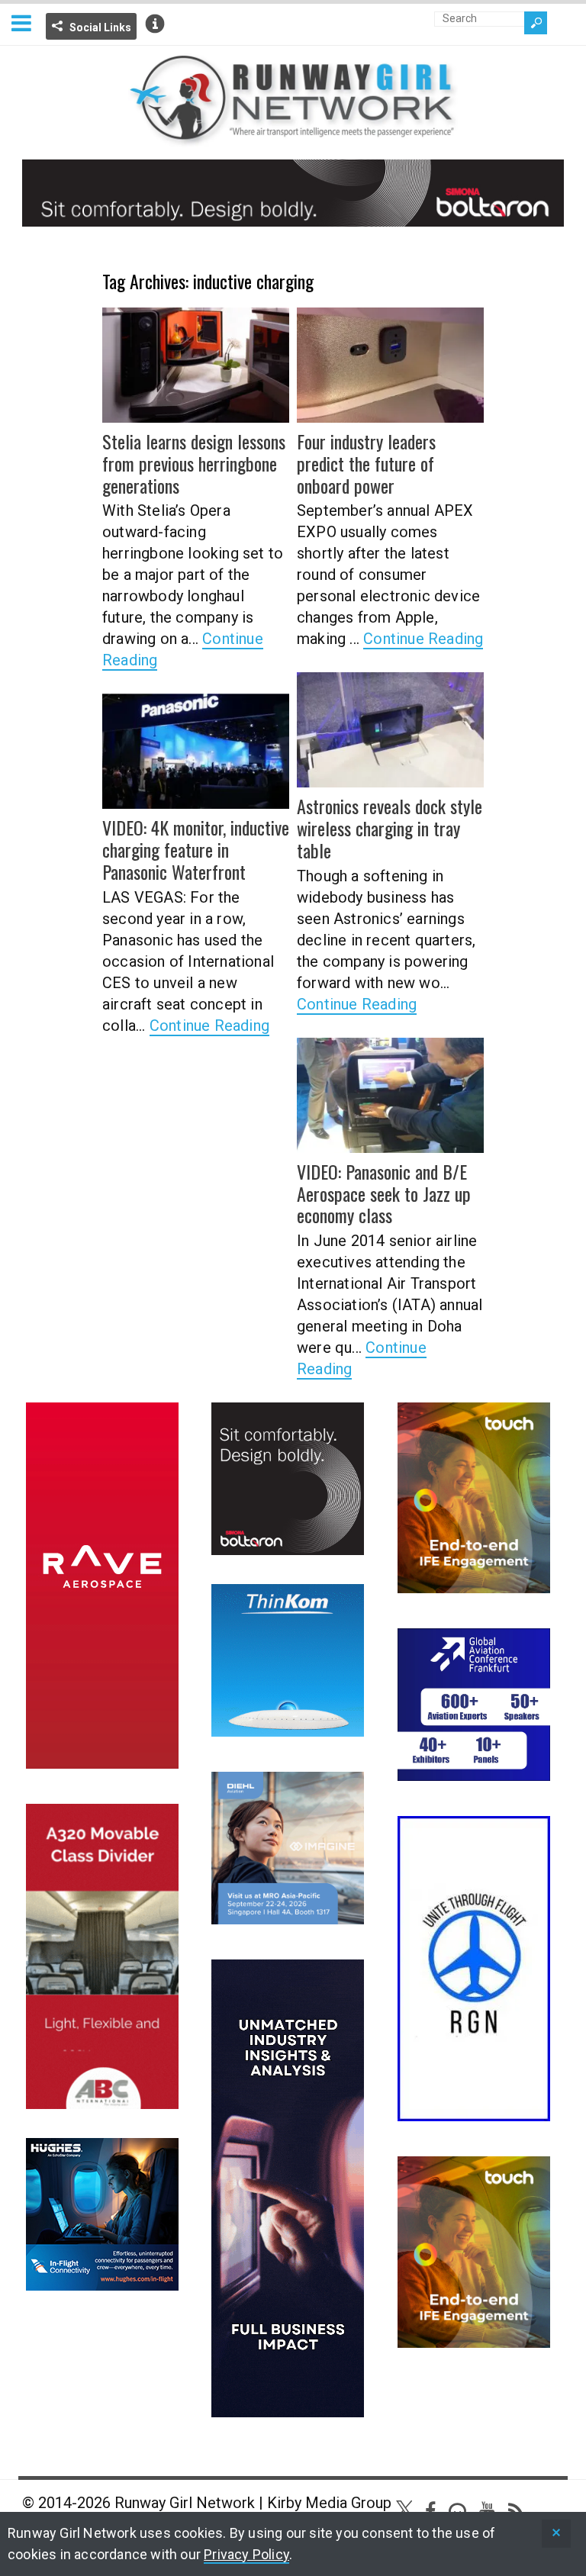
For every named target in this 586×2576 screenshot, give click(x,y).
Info (155, 24)
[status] (556, 2534)
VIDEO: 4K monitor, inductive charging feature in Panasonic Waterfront (196, 849)
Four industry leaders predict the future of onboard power (366, 463)
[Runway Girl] (293, 138)
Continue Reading (423, 639)
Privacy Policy (246, 2554)
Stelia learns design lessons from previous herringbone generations (194, 463)
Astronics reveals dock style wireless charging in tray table (390, 828)
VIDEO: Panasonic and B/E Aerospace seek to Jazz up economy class (384, 1193)
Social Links (100, 27)
